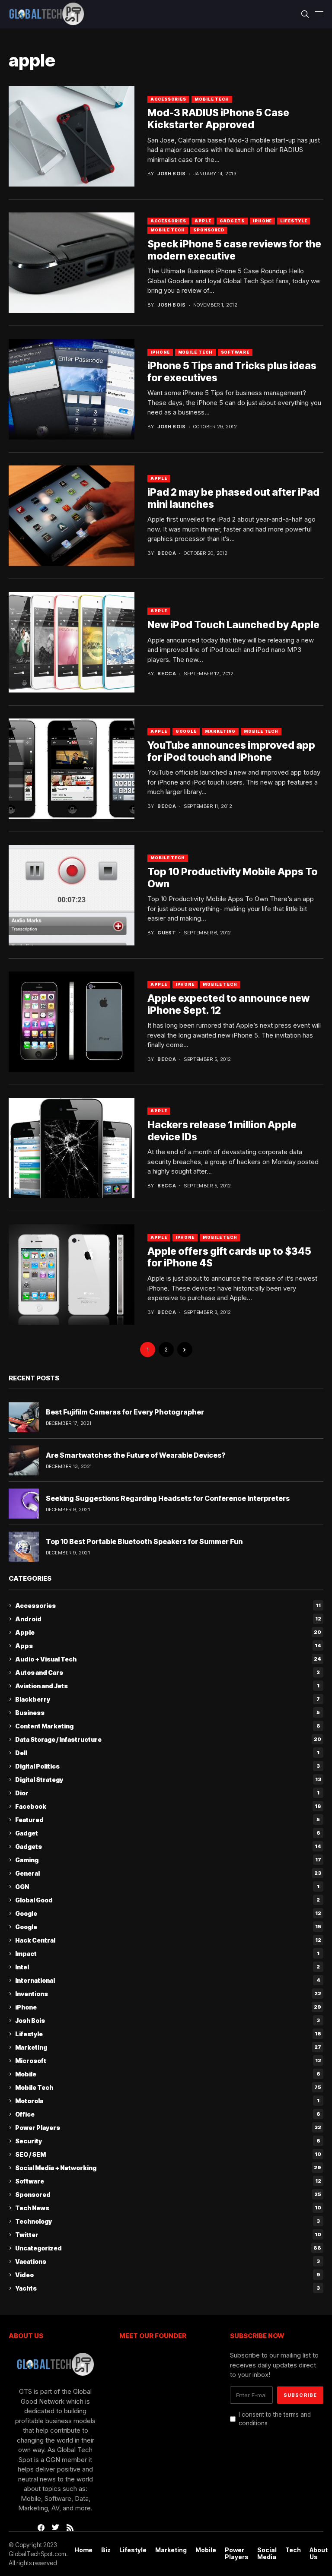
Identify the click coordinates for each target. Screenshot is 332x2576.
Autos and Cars (168, 1673)
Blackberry (168, 1699)
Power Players (168, 2128)
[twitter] (56, 2528)
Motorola (167, 2101)
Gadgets (232, 221)
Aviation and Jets (167, 1686)
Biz (106, 2550)
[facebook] (41, 2528)
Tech (293, 2550)
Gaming (168, 1860)
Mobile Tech (212, 99)
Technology (168, 2221)
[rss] (70, 2528)
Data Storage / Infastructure (168, 1739)
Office (168, 2114)
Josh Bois (171, 174)
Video (168, 2275)
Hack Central (168, 1940)
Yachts (168, 2288)
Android (168, 1619)
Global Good (168, 1900)
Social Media (267, 2554)
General (168, 1873)
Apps (168, 1646)
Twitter (168, 2235)
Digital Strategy (168, 1780)
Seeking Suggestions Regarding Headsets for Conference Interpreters (168, 1498)
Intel (168, 1967)
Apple (203, 221)
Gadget (168, 1833)
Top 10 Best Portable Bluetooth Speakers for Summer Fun (144, 1541)
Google (186, 731)
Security (168, 2141)
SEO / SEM (168, 2154)
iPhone (262, 221)
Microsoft (168, 2061)
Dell (167, 1753)
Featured (168, 1820)
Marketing (220, 731)
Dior (167, 1793)
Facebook (168, 1806)
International (168, 1980)
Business (168, 1713)
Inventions (168, 1994)
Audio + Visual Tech (168, 1659)
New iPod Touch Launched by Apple (233, 625)
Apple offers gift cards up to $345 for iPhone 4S (229, 1257)
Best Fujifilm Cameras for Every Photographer (125, 1412)
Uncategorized (168, 2248)
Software (235, 352)
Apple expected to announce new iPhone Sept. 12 (228, 1004)
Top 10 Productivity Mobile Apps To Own (233, 878)
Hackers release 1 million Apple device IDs (222, 1131)
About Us (319, 2554)
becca (167, 553)
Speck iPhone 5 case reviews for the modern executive (234, 250)
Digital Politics (168, 1766)
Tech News (168, 2208)
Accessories (168, 99)
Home (83, 2550)
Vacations (168, 2261)
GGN (167, 1887)
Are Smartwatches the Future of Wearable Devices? (136, 1455)
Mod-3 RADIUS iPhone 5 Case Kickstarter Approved (218, 119)
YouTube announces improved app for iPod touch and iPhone (231, 751)
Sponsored (209, 230)
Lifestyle (294, 221)
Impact (167, 1954)
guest (167, 933)
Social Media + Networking (168, 2168)
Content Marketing (168, 1726)
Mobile (168, 2074)
